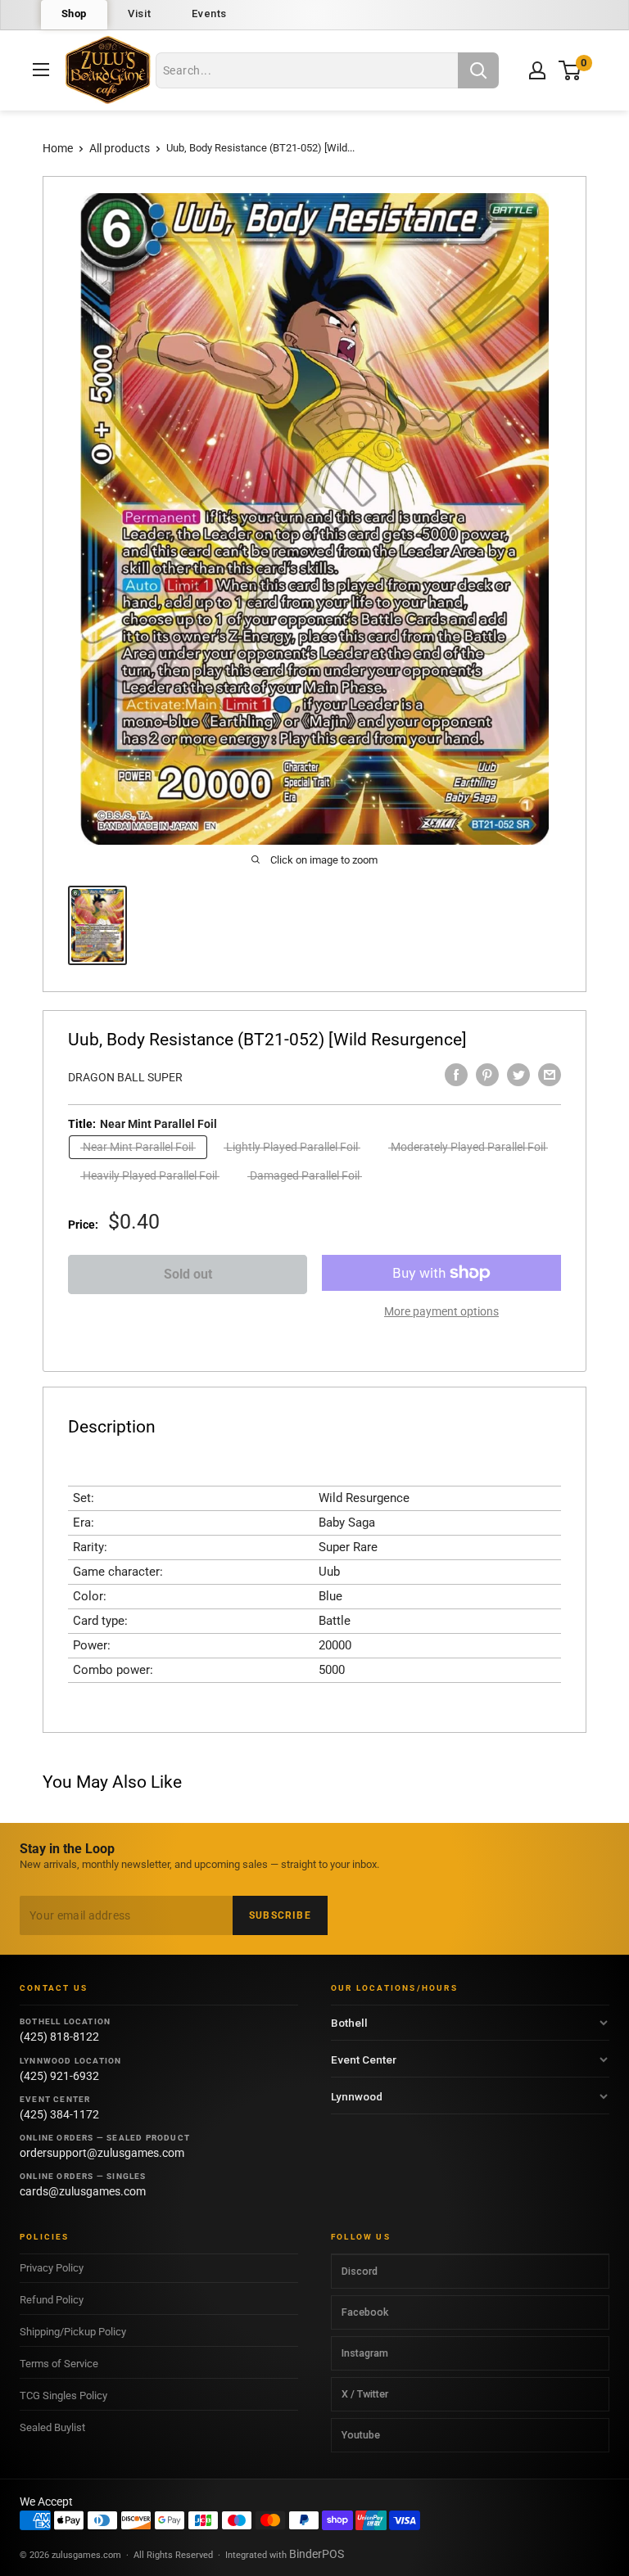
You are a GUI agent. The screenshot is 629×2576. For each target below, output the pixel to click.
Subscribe (280, 1915)
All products (120, 148)
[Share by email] (550, 1075)
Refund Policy (52, 2300)
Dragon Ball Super (125, 1077)
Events (209, 14)
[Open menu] (41, 70)
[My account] (537, 70)
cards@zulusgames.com (83, 2191)
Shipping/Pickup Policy (73, 2332)
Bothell (349, 2023)
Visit (139, 14)
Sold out (188, 1274)
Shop (75, 14)
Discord (360, 2271)
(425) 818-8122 (59, 2037)
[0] (570, 70)
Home (58, 148)
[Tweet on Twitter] (518, 1075)
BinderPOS (317, 2554)
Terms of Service (59, 2364)
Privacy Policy (52, 2268)
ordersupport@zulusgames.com (102, 2153)
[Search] (478, 70)
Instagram (365, 2353)
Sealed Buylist (52, 2427)
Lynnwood (357, 2096)
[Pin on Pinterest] (487, 1075)
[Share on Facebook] (456, 1075)
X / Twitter (365, 2394)
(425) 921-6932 (59, 2076)
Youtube (361, 2435)
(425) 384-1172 (59, 2114)
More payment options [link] (441, 1311)
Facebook (365, 2312)
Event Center (364, 2059)
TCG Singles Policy (63, 2396)
